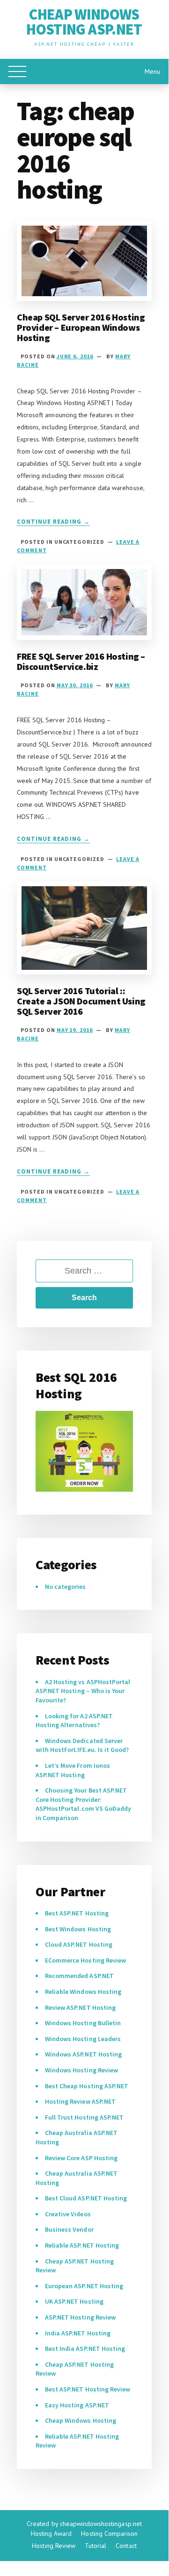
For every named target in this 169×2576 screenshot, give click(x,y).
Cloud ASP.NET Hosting (79, 1944)
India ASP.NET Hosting (78, 2333)
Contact (126, 2546)
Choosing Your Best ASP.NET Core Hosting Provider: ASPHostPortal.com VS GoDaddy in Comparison (83, 1804)
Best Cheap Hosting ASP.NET (87, 2086)
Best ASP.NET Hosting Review (88, 2389)
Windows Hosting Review (81, 2070)
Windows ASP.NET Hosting (83, 2054)
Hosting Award (51, 2533)
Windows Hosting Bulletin (83, 2023)
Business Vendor (69, 2229)
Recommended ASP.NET (79, 1976)
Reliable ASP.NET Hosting (82, 2245)
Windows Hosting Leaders (83, 2039)
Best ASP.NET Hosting (77, 1913)
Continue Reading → (53, 522)
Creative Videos (68, 2214)
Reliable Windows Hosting (83, 1992)
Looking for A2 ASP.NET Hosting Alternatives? (74, 1721)
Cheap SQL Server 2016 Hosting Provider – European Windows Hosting (81, 327)
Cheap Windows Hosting (81, 2420)
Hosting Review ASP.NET (80, 2101)
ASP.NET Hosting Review (80, 2317)
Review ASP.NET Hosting (80, 2007)
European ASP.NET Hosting (84, 2286)
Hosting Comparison (109, 2533)
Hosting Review (54, 2546)
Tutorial (96, 2546)
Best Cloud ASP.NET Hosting (86, 2198)
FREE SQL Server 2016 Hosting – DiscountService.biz (81, 661)
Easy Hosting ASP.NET (77, 2405)
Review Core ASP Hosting (81, 2158)
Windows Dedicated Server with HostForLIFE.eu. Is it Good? (82, 1745)
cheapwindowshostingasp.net (101, 2524)
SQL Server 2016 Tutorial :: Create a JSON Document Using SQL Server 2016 (81, 1001)
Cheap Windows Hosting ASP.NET (84, 22)
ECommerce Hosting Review (85, 1960)
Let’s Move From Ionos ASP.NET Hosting (73, 1770)
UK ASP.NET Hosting (74, 2301)
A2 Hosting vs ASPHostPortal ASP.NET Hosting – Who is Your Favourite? (83, 1691)
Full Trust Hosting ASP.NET (84, 2117)
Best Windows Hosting (78, 1929)
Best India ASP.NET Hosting (85, 2348)
